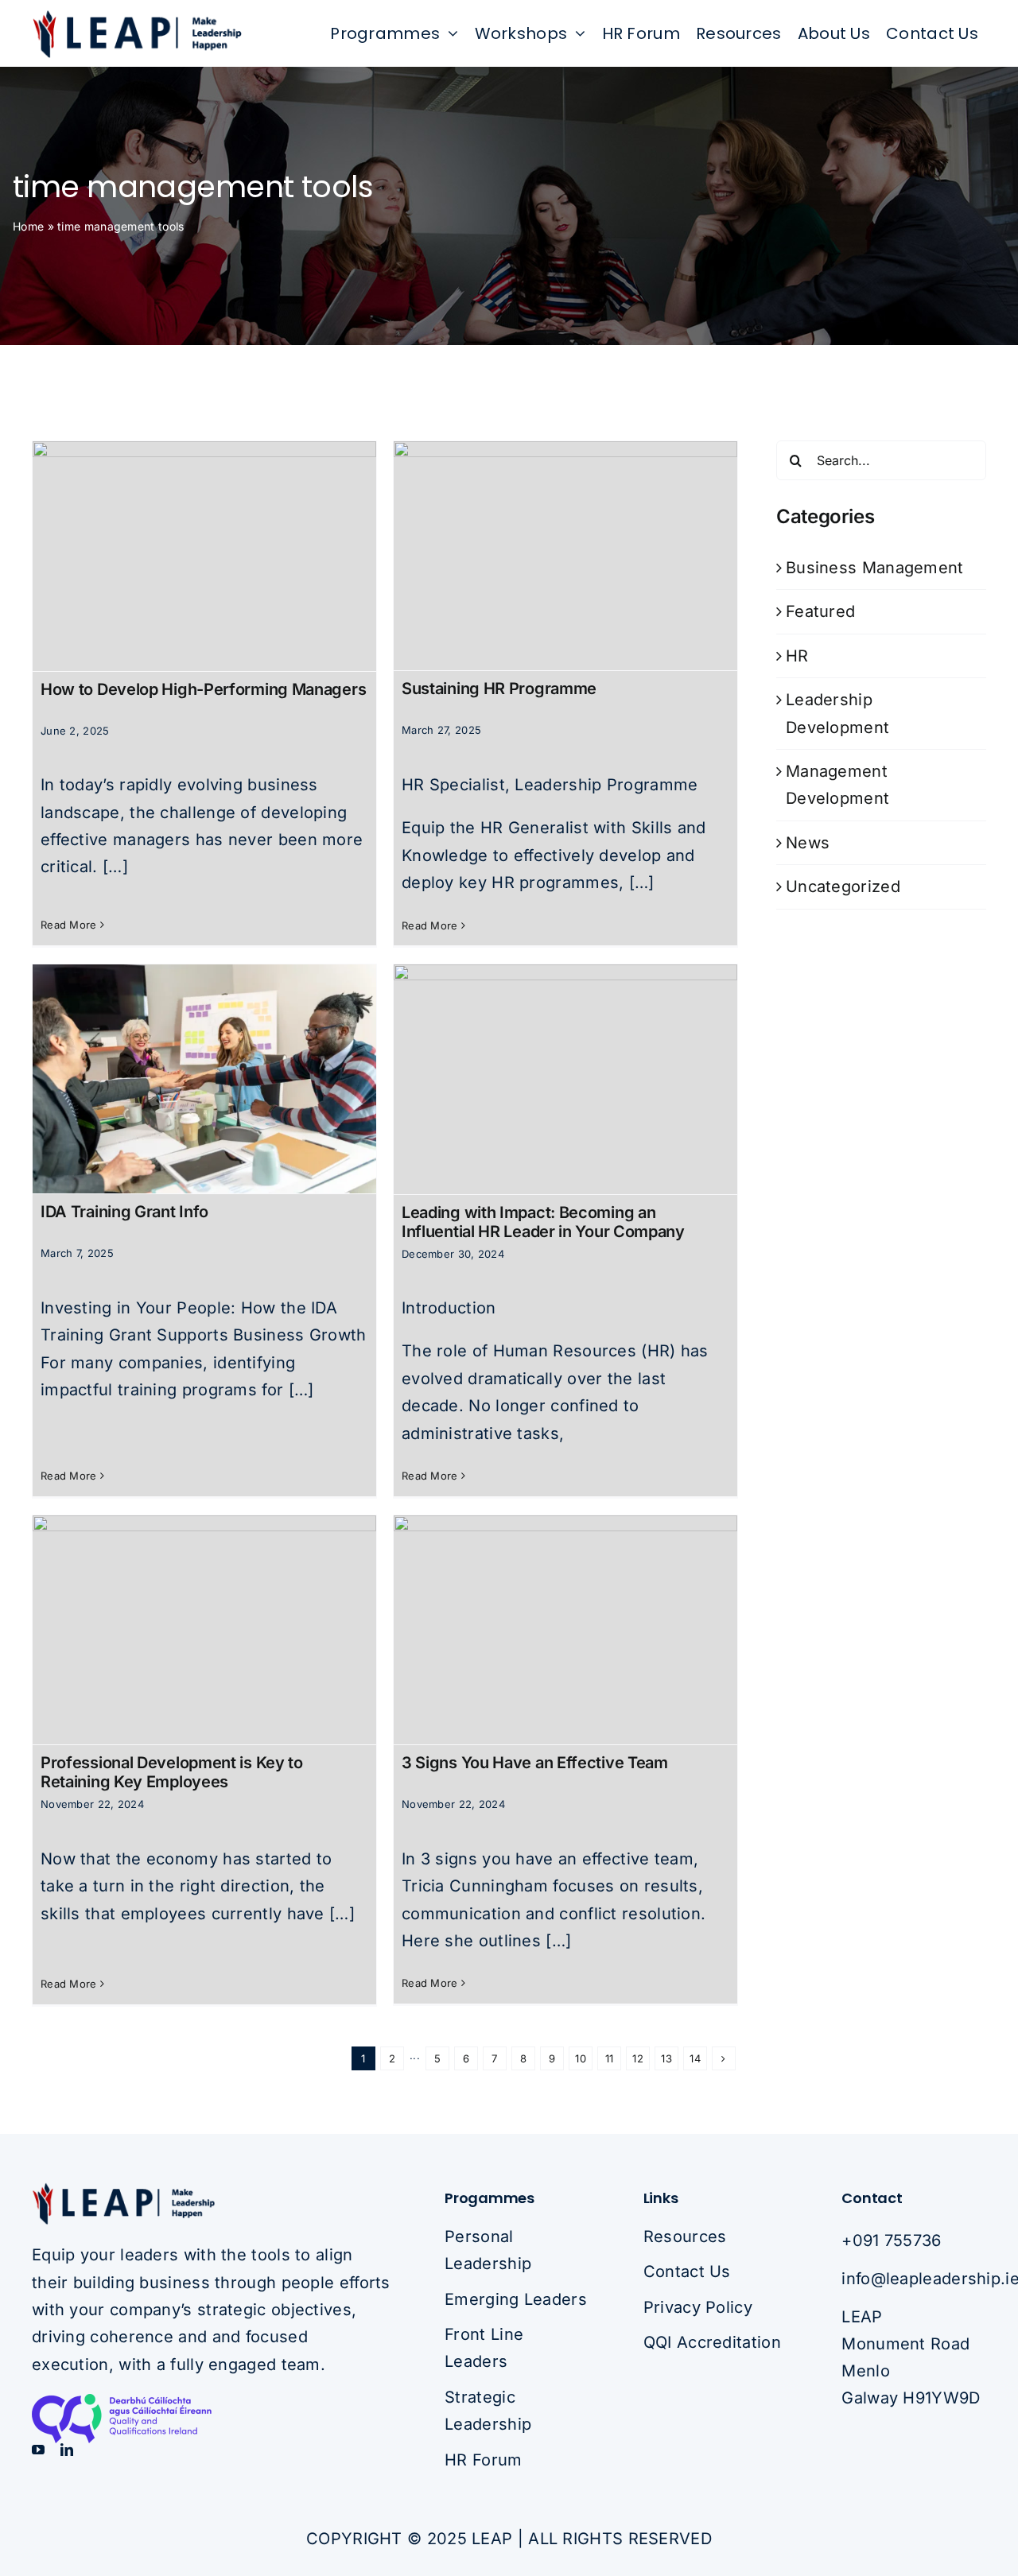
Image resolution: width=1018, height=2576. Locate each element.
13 (666, 2058)
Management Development (837, 785)
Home (28, 226)
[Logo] (137, 17)
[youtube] (38, 2450)
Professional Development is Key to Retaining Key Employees (172, 1772)
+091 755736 (891, 2240)
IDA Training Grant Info (124, 1212)
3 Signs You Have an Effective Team (535, 1763)
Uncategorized (843, 886)
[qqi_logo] (151, 2402)
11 (610, 2058)
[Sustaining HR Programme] (565, 556)
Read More (69, 925)
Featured (820, 611)
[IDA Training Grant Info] (204, 1079)
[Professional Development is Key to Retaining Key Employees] (204, 1630)
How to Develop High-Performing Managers (203, 689)
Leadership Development (837, 713)
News (808, 843)
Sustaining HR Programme (499, 689)
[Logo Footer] (123, 2190)
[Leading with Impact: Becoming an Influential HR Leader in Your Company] (565, 1079)
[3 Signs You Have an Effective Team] (565, 1630)
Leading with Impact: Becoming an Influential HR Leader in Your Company (543, 1222)
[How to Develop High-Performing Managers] (204, 556)
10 (581, 2058)
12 (638, 2058)
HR (797, 656)
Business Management (875, 568)
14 (695, 2058)
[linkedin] (67, 2450)
